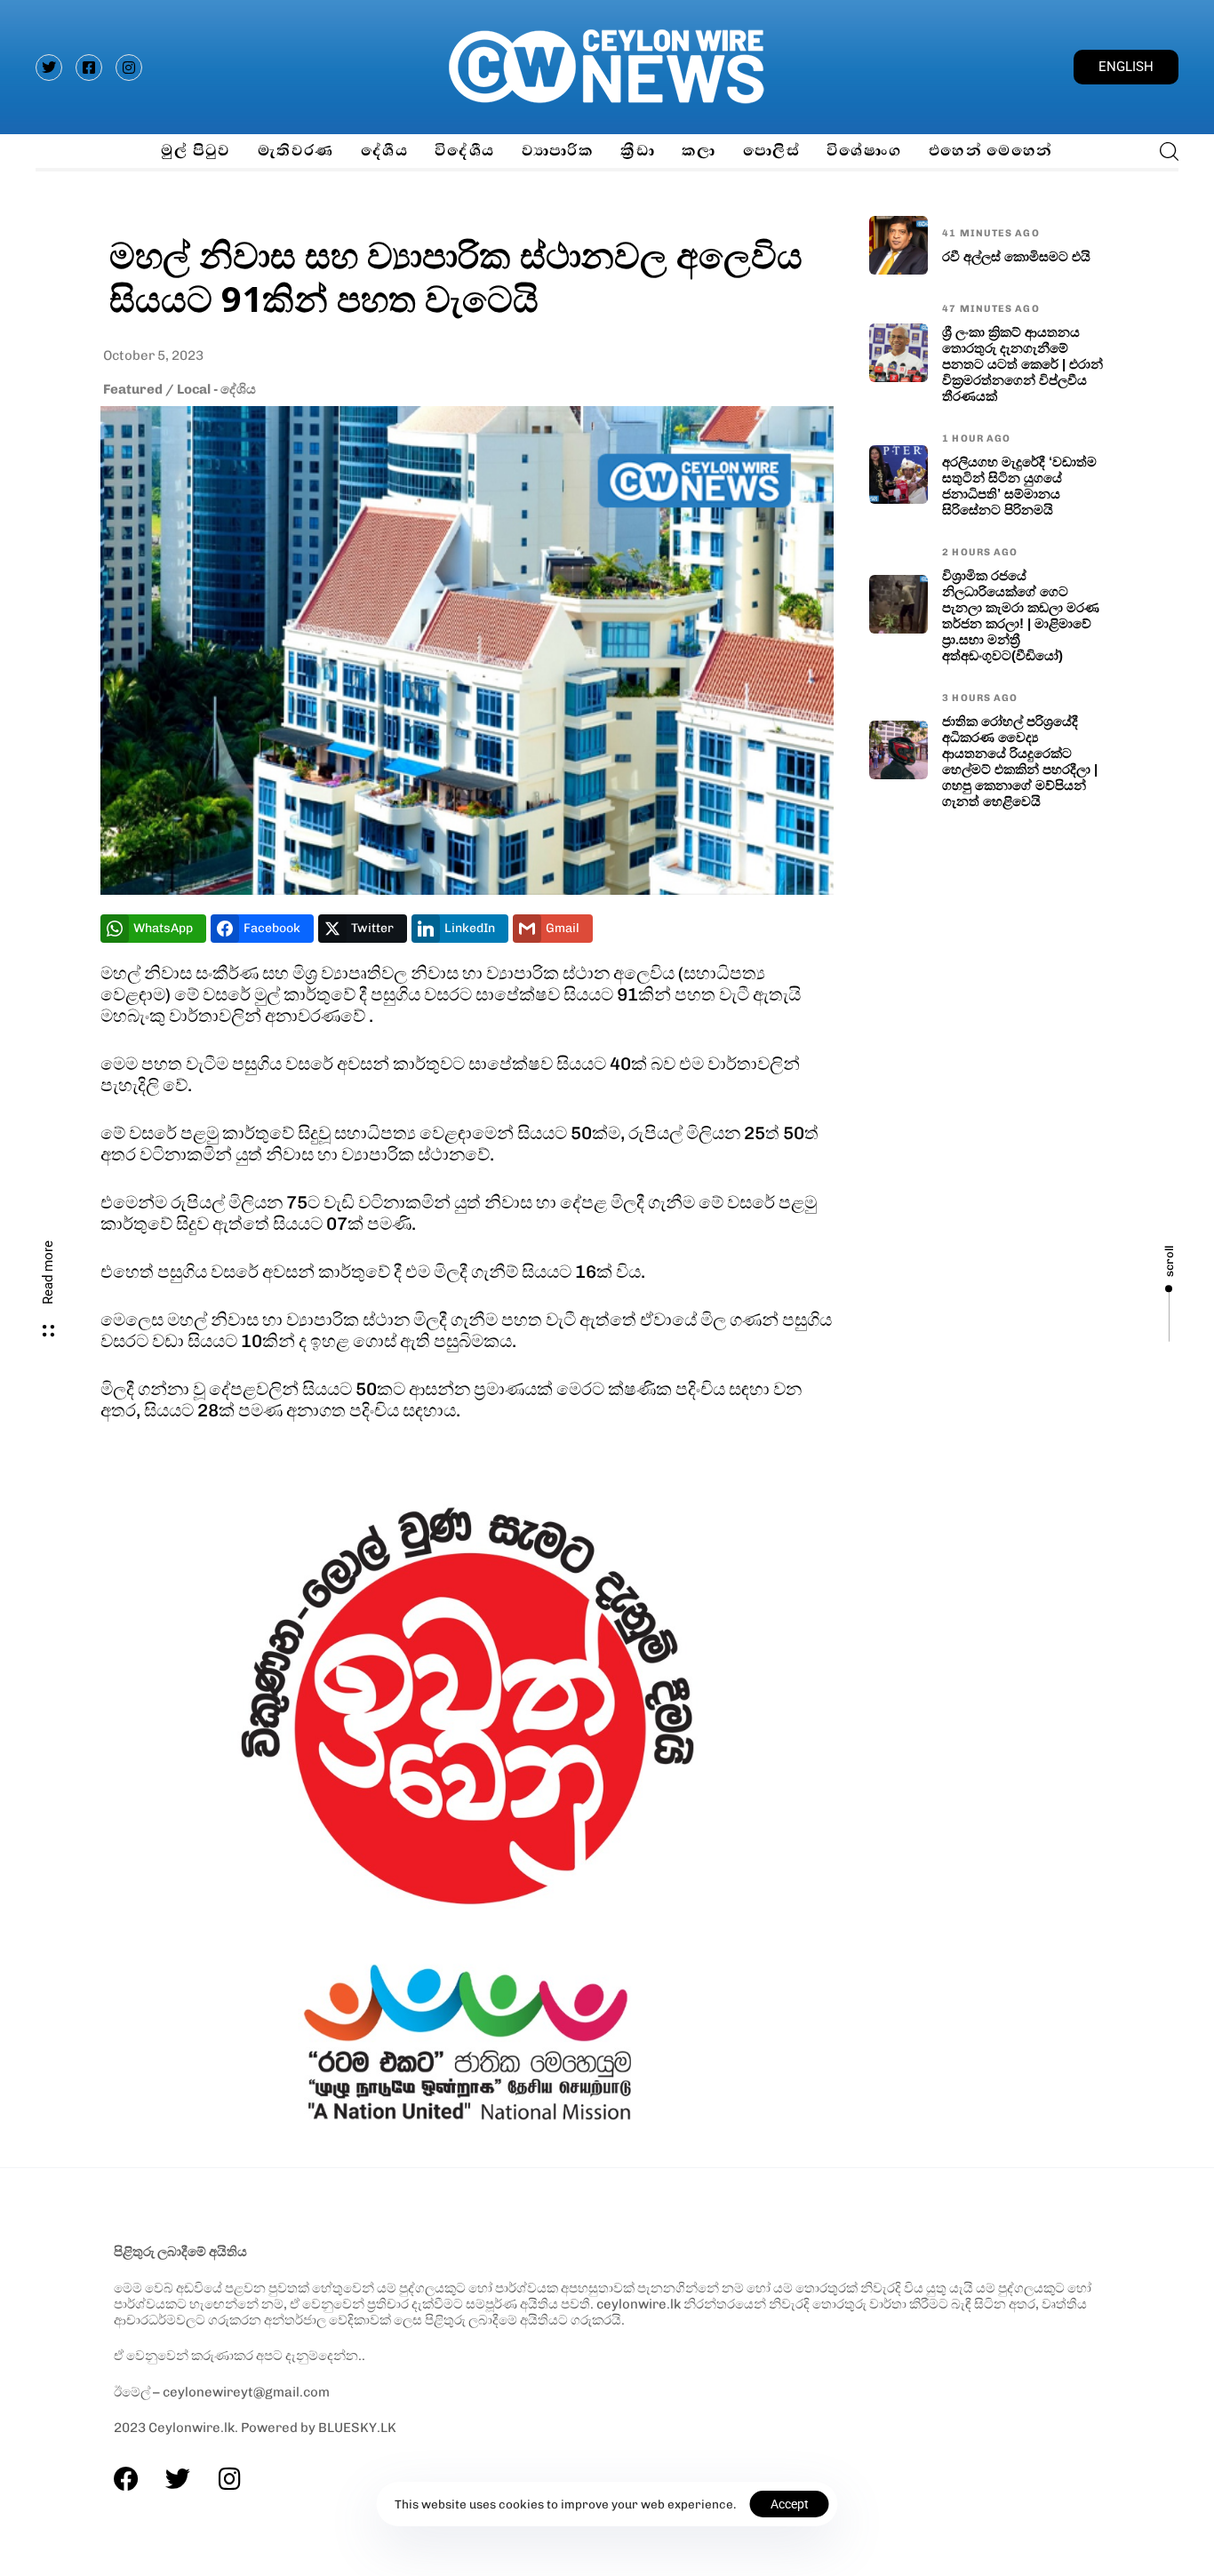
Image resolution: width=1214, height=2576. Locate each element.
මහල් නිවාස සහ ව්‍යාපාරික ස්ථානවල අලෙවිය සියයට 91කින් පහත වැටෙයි (456, 276)
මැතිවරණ (296, 151)
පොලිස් (771, 151)
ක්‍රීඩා (638, 151)
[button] (1164, 151)
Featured (133, 389)
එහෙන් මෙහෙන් (991, 151)
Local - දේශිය (216, 389)
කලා (699, 151)
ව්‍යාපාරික (558, 151)
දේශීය (384, 151)
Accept (790, 2504)
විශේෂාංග (864, 151)
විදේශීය (465, 151)
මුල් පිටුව (196, 151)
